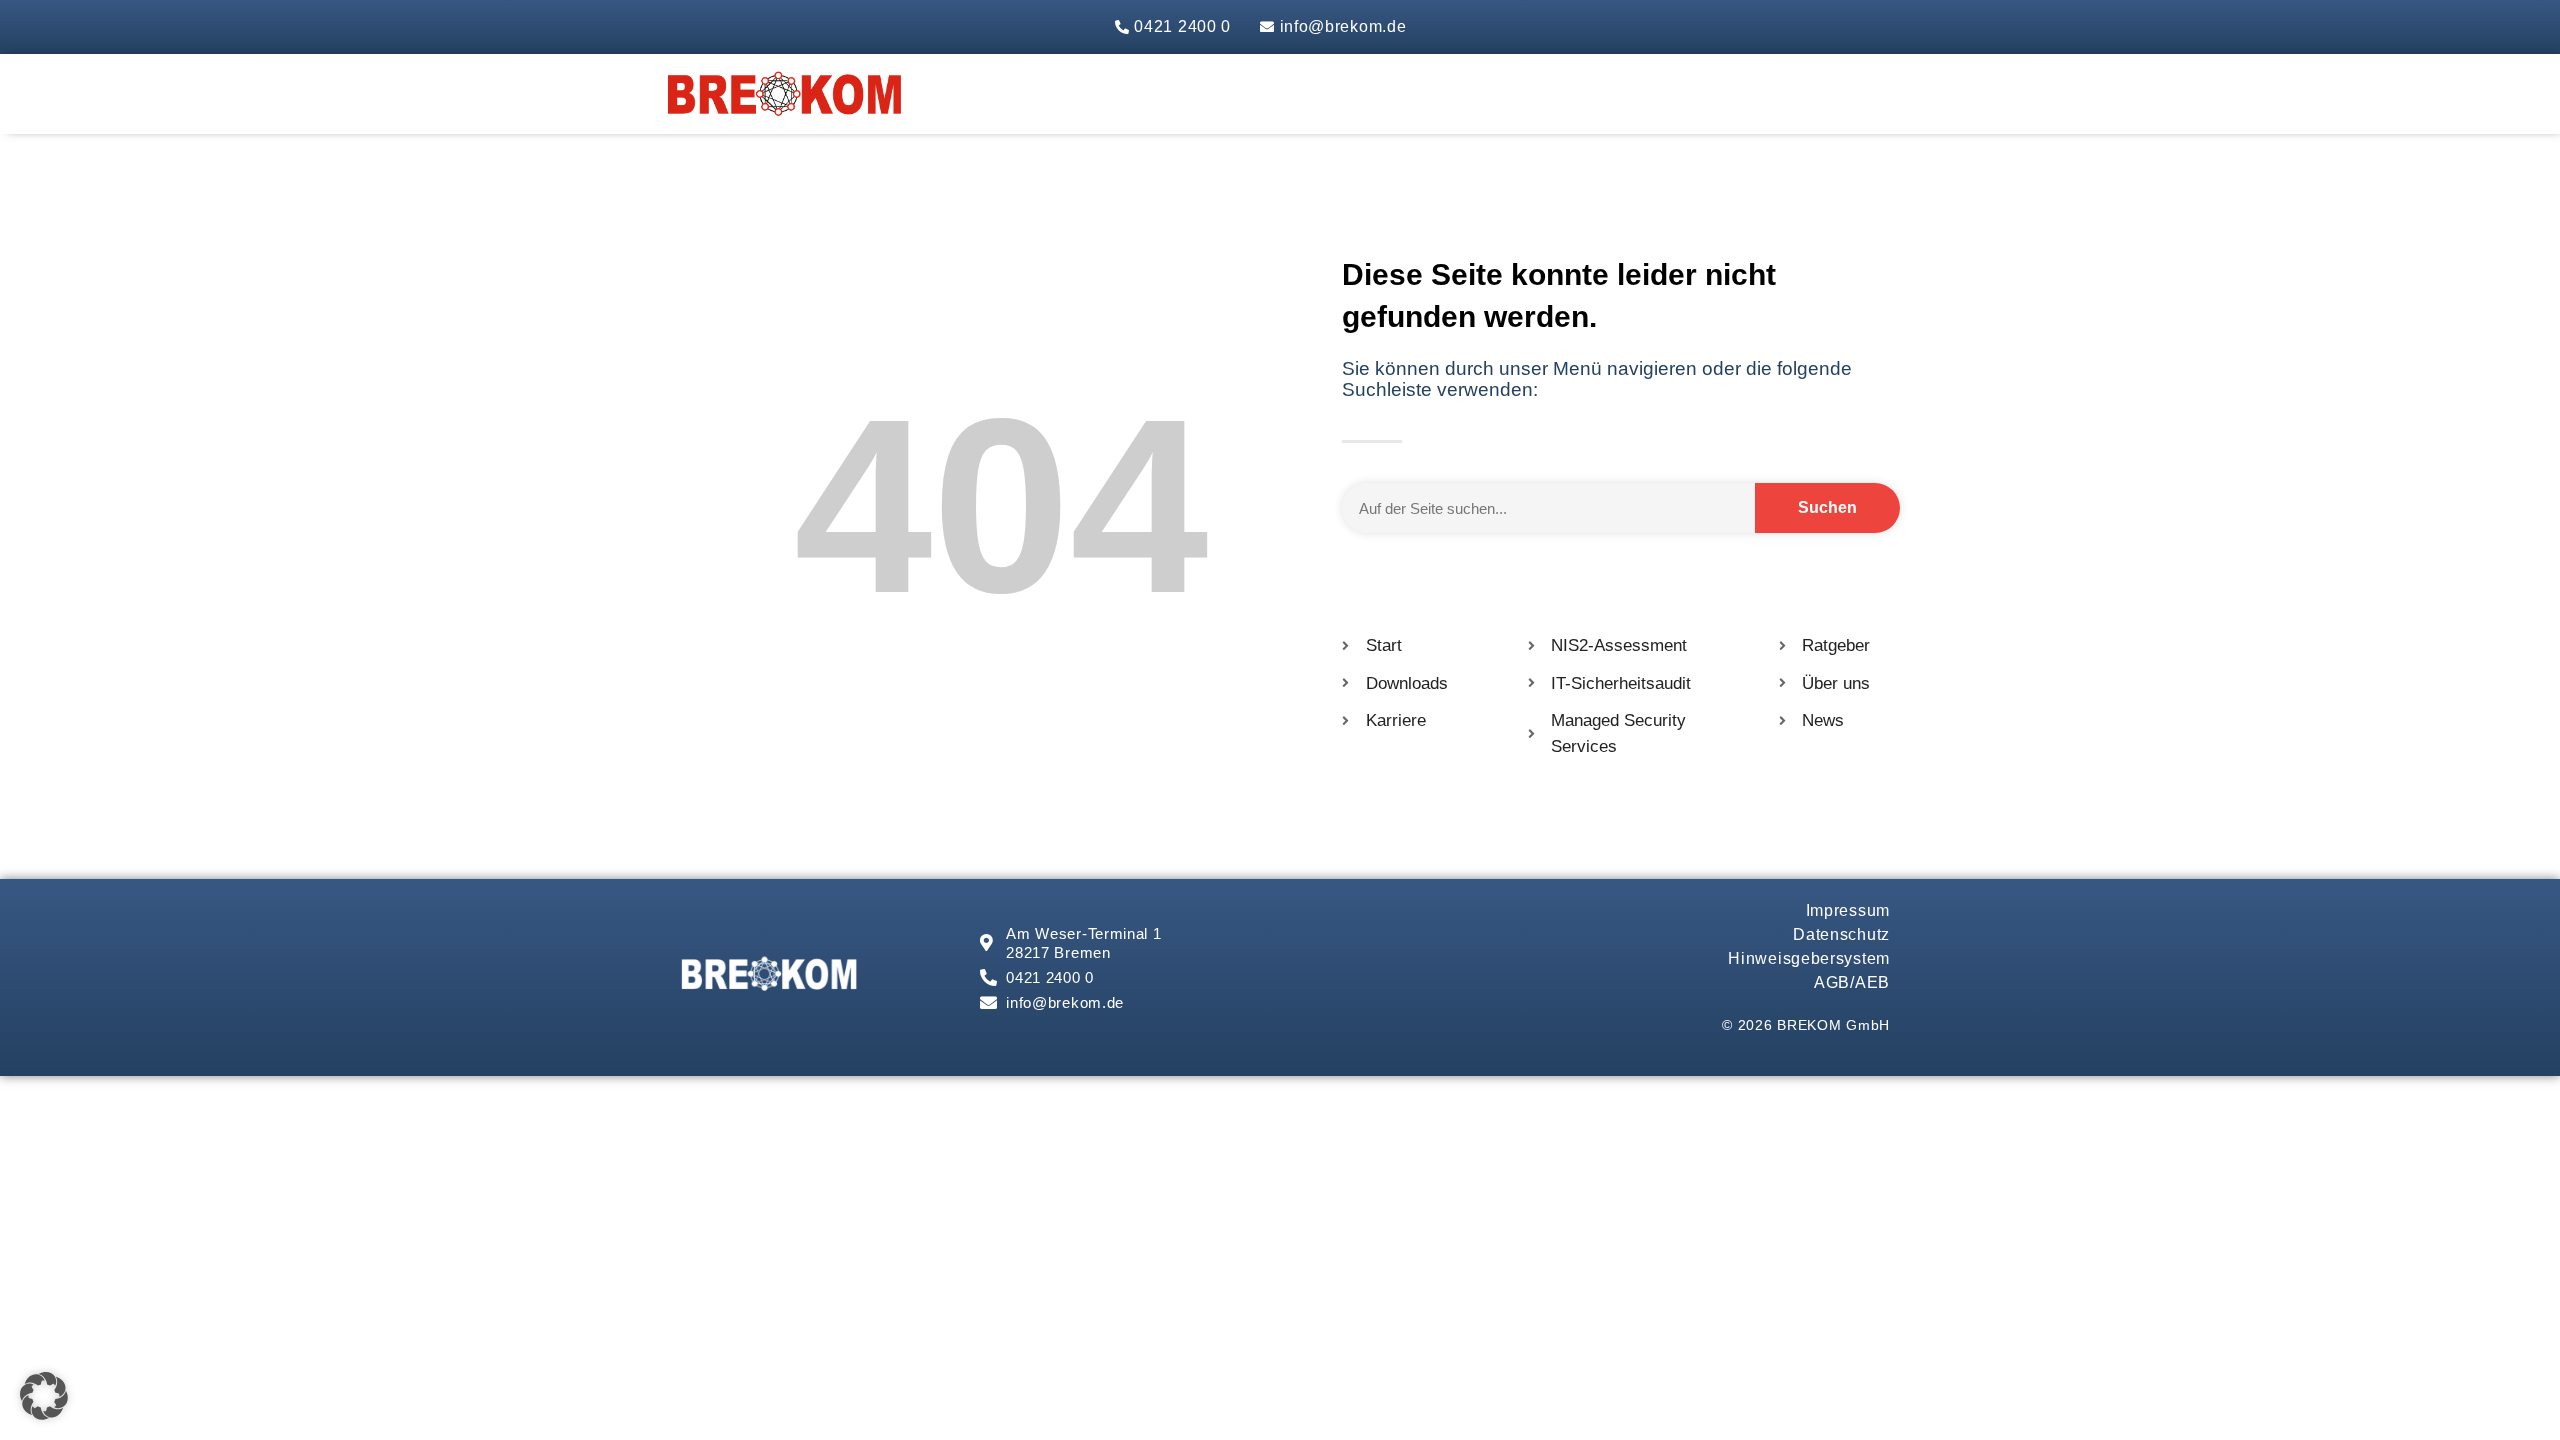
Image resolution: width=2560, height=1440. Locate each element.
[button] (44, 1396)
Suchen (1827, 507)
